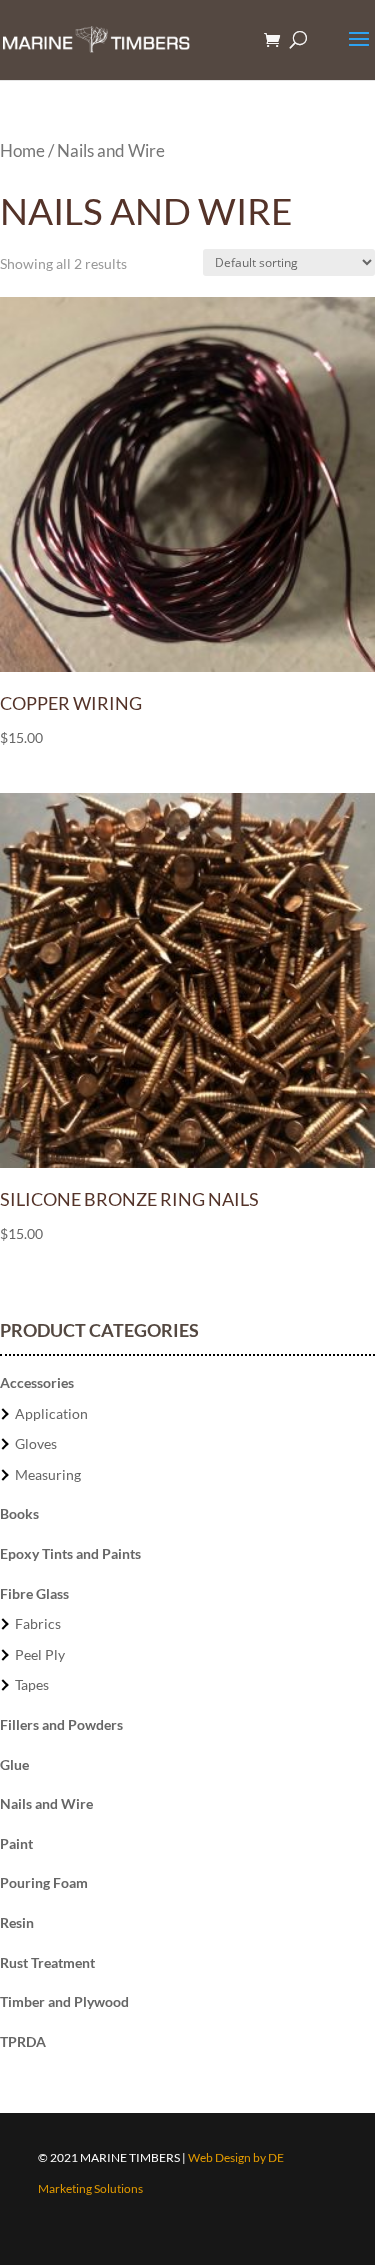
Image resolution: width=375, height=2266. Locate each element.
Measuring (48, 1474)
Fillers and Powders (61, 1724)
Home (22, 151)
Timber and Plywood (64, 2001)
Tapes (32, 1684)
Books (19, 1513)
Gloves (36, 1443)
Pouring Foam (44, 1882)
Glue (14, 1764)
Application (51, 1413)
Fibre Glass (34, 1593)
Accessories (37, 1382)
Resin (17, 1922)
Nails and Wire (46, 1803)
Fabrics (38, 1623)
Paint (16, 1843)
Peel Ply (40, 1654)
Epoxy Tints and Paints (70, 1553)
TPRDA (23, 2041)
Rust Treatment (47, 1962)
